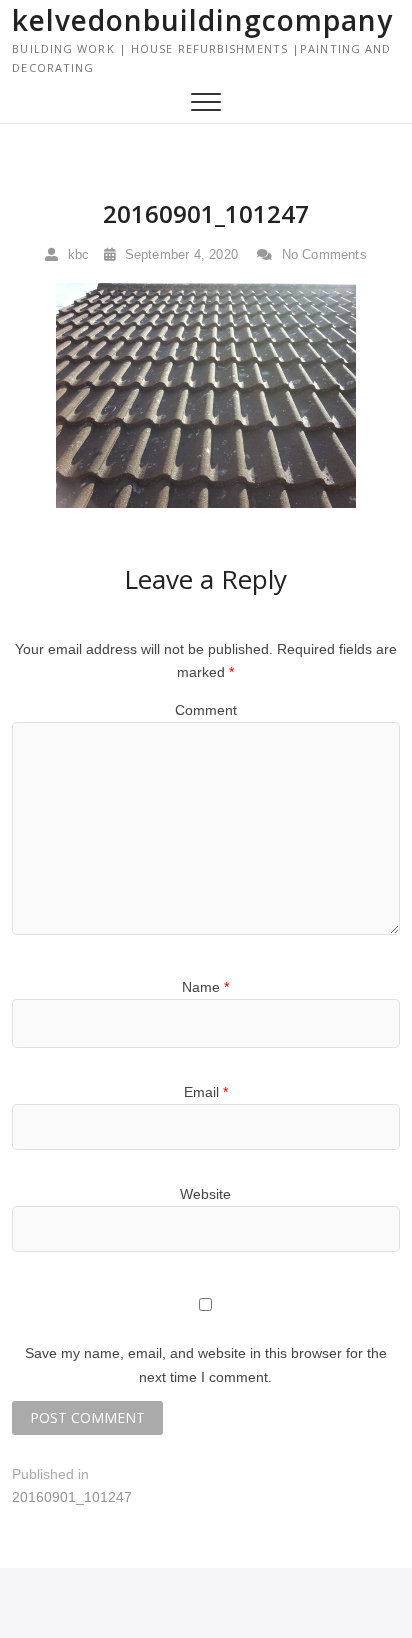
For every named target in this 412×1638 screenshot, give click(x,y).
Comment (206, 710)
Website (205, 1194)
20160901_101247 (206, 213)
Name (205, 987)
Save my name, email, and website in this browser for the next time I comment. (206, 1365)
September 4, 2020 (179, 254)
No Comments (321, 254)
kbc (76, 254)
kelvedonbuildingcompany (202, 20)
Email (206, 1092)
